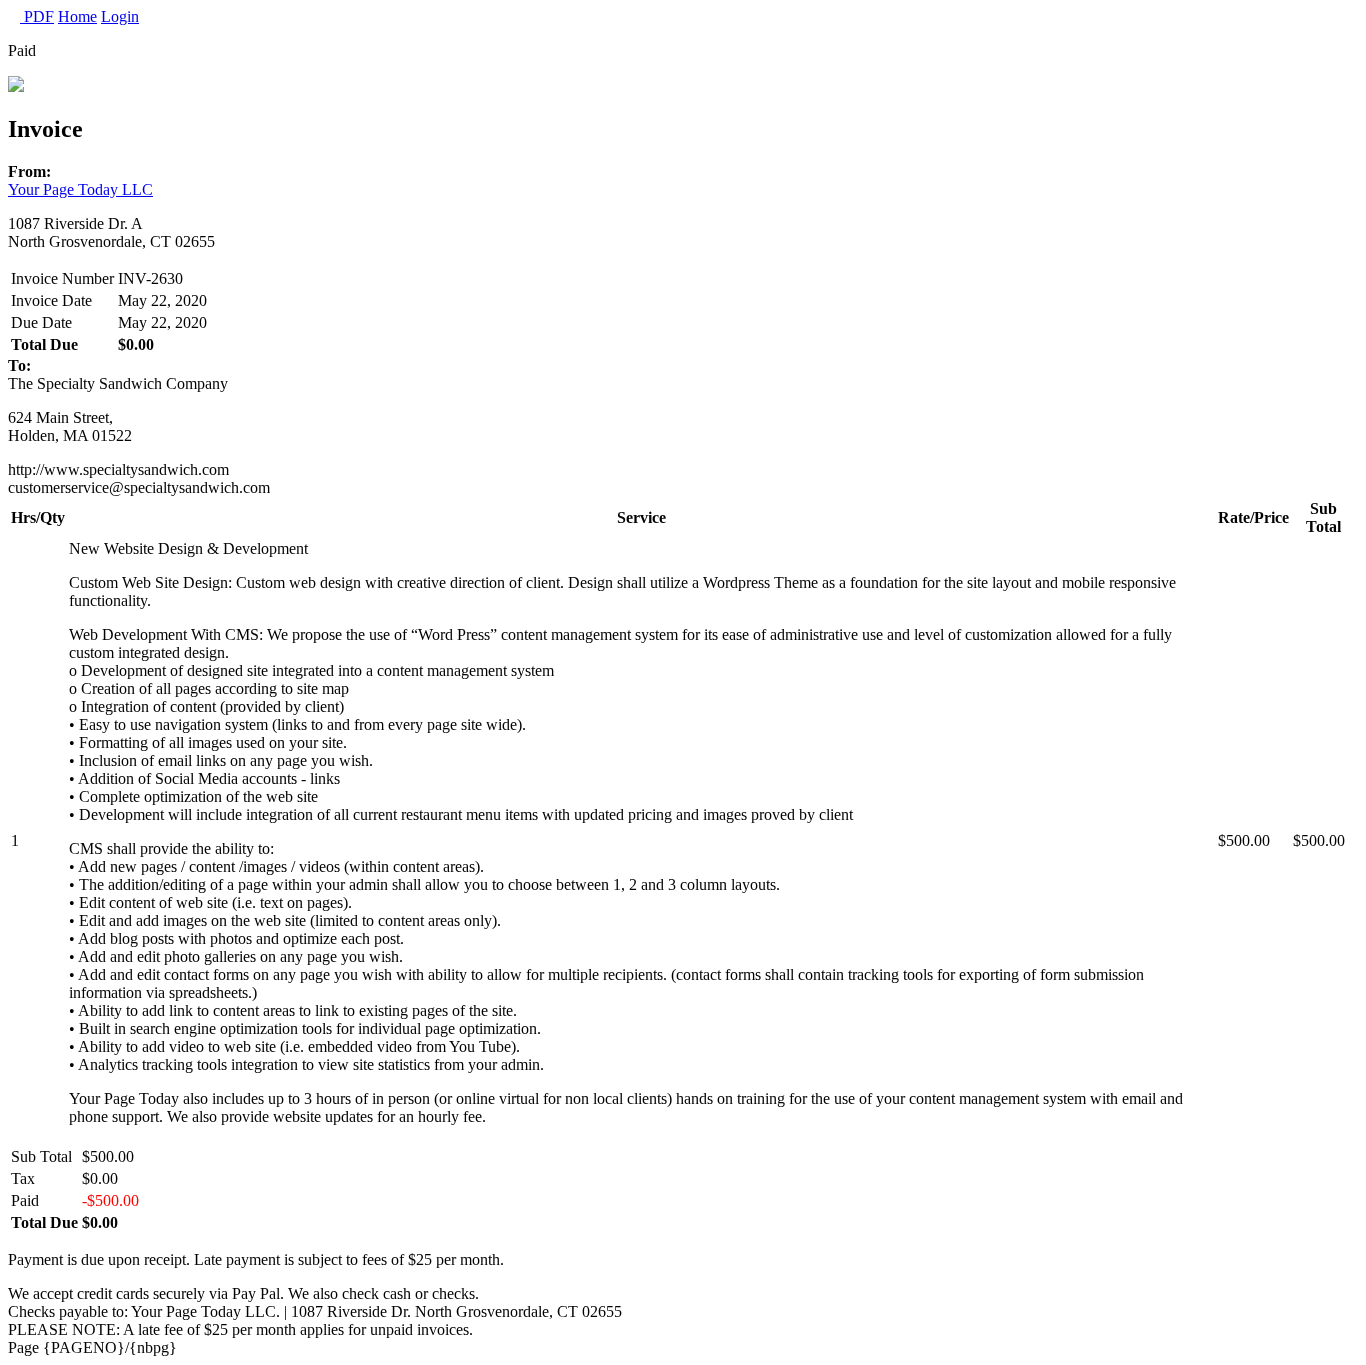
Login (120, 16)
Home (77, 16)
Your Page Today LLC (80, 189)
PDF (37, 16)
